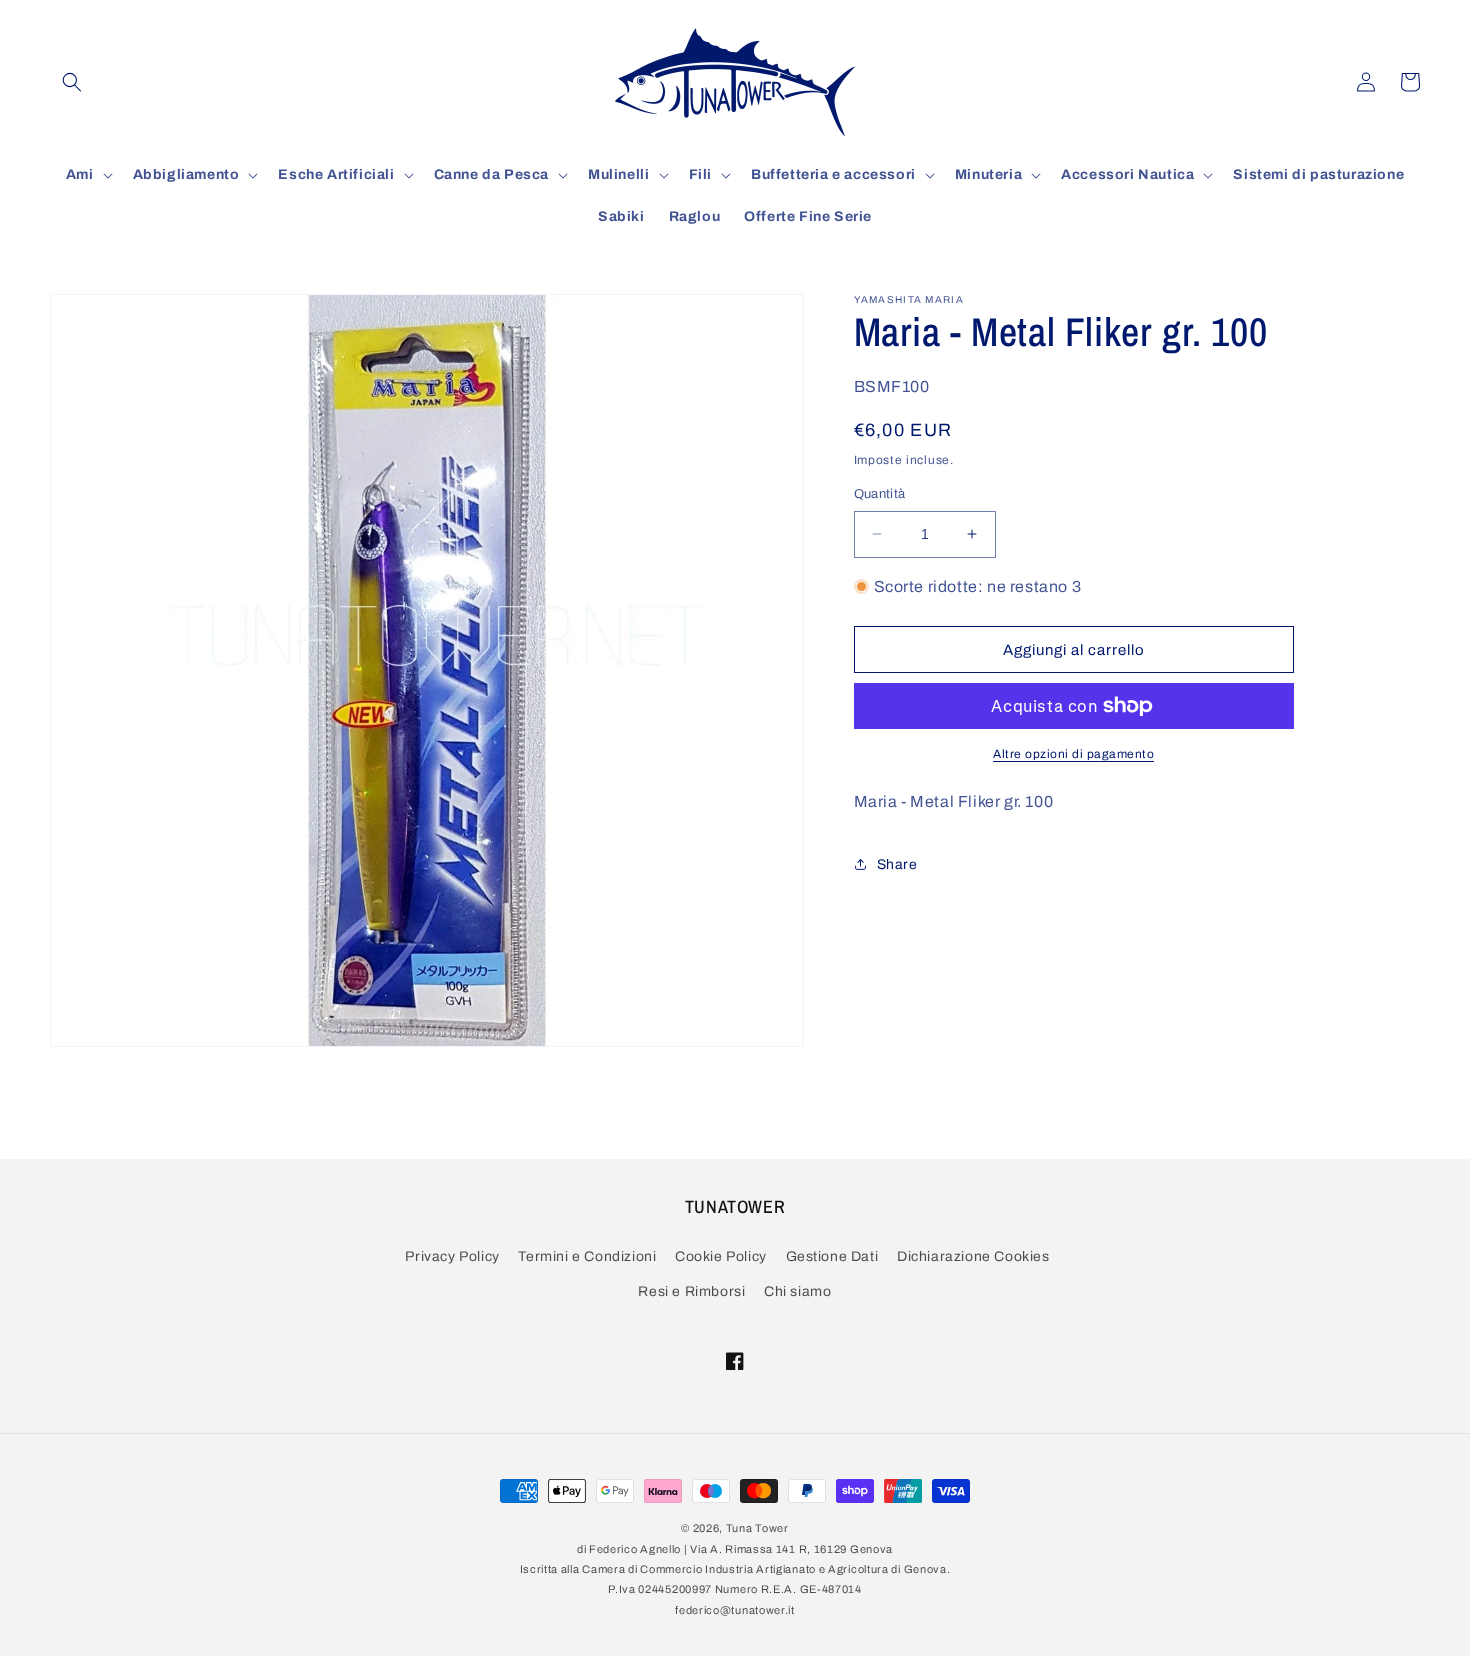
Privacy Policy (452, 1256)
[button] (72, 82)
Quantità (880, 494)
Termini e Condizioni (587, 1256)
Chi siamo (797, 1291)
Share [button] (897, 864)
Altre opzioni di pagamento (1073, 754)
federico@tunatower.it (735, 1610)
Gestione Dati (832, 1256)
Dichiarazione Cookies (973, 1256)
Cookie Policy (721, 1256)
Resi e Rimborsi (691, 1291)
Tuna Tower (757, 1528)
